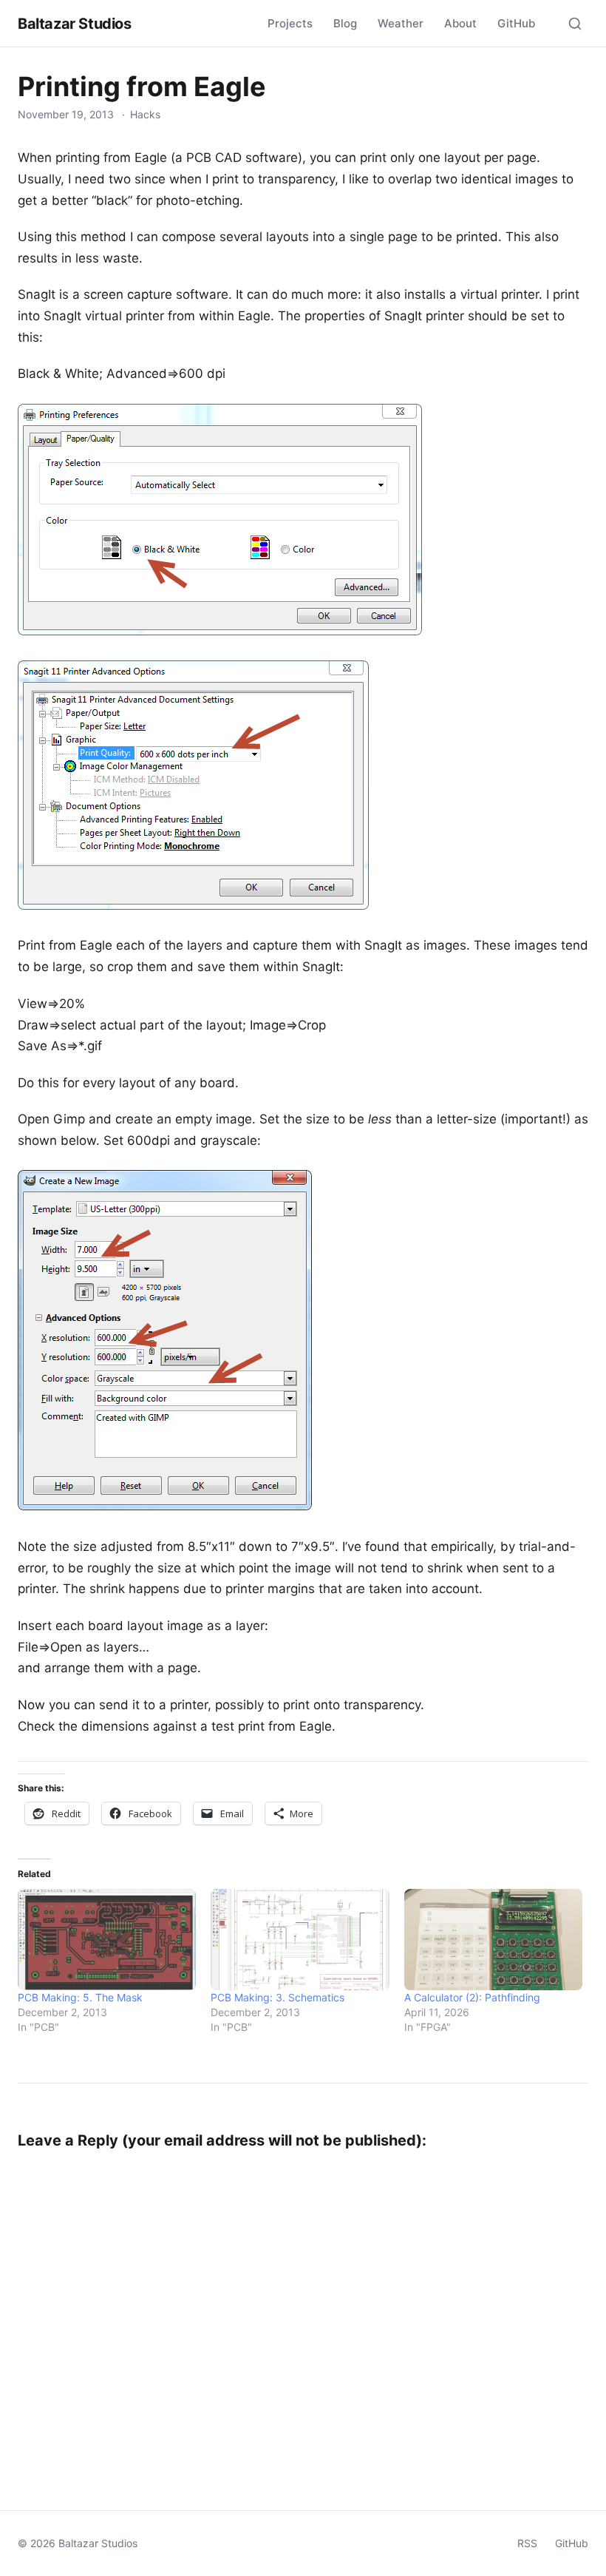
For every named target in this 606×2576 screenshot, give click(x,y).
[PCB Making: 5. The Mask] (107, 1940)
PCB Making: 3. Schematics (278, 1997)
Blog (345, 23)
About (460, 23)
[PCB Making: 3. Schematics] (300, 1940)
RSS (527, 2543)
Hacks (145, 114)
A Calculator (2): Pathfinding (472, 1997)
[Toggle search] (575, 24)
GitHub (516, 23)
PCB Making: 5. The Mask (80, 1997)
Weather (401, 23)
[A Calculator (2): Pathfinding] (493, 1940)
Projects (290, 23)
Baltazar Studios (75, 24)
